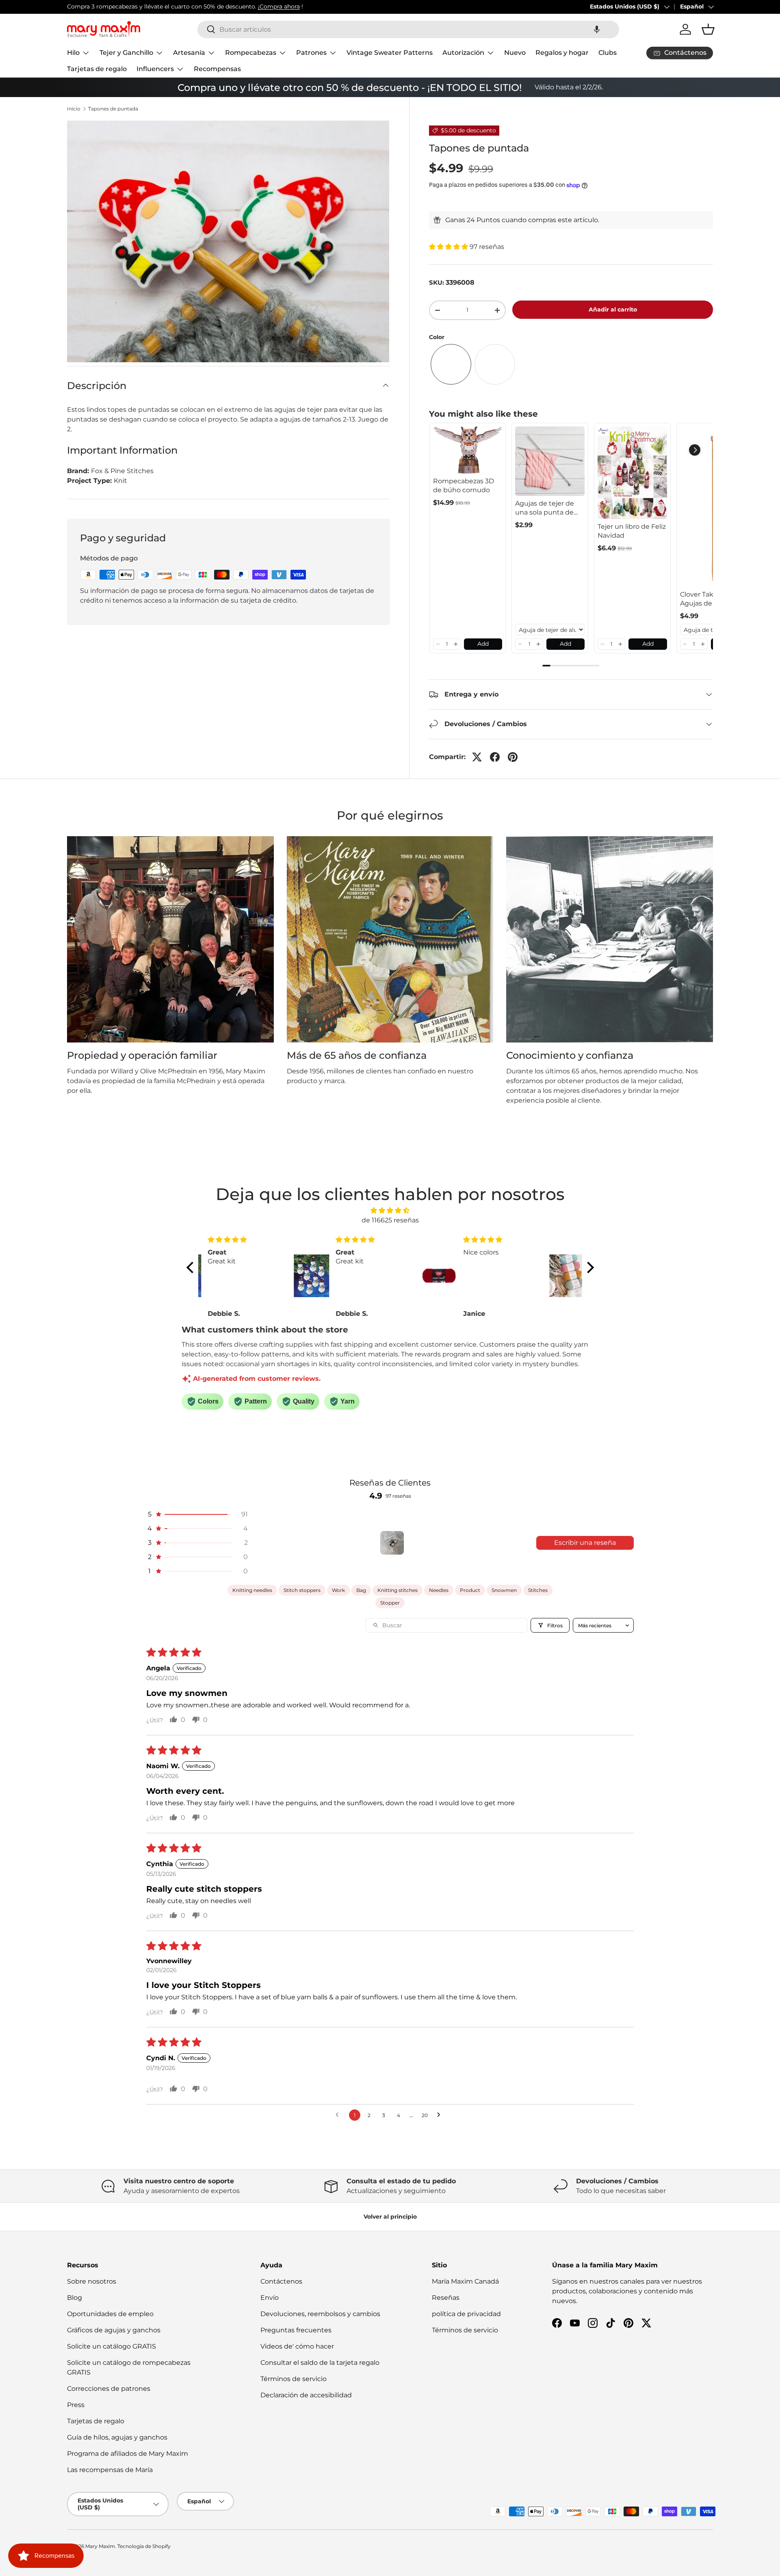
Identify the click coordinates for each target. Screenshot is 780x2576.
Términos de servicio (294, 2379)
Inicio (74, 109)
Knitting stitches (398, 1590)
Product (470, 1590)
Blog (75, 2298)
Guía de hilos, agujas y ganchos (117, 2437)
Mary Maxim (100, 2546)
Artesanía (189, 53)
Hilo (73, 53)
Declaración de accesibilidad (306, 2395)
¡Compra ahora (279, 6)
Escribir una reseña (585, 1543)
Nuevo (515, 53)
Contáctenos (281, 2281)
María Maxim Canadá (465, 2281)
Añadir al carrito (613, 309)
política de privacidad (466, 2314)
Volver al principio (390, 2217)
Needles (439, 1590)
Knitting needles (252, 1590)
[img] (390, 1210)
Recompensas (217, 69)
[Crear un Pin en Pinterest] (513, 757)
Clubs (608, 53)
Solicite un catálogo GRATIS (112, 2346)
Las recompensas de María (110, 2470)
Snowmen (504, 1590)
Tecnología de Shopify (144, 2546)
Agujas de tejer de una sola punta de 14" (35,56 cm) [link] (545, 508)
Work (338, 1590)
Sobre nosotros (92, 2281)
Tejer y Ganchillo (126, 53)
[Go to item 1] (392, 1543)
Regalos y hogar (562, 53)
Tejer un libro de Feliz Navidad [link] (632, 531)
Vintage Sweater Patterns (390, 53)
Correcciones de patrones (109, 2389)
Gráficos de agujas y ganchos (114, 2330)
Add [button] (483, 644)
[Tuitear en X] (477, 757)
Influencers (155, 69)
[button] (597, 29)
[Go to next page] (441, 2115)
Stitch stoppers (302, 1590)
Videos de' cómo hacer (297, 2346)
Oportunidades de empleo (110, 2314)
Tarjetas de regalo (97, 69)
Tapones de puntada (113, 109)
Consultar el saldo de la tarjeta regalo (320, 2363)
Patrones (311, 53)
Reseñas (446, 2298)
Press (76, 2405)
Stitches (538, 1590)
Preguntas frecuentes (296, 2330)
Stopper (390, 1603)
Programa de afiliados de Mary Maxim (128, 2454)
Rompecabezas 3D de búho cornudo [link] (464, 486)
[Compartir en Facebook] (495, 757)
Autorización (463, 53)
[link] (468, 450)
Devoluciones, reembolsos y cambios (320, 2314)
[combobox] (408, 29)
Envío (270, 2298)
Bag (361, 1590)
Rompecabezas (251, 53)
